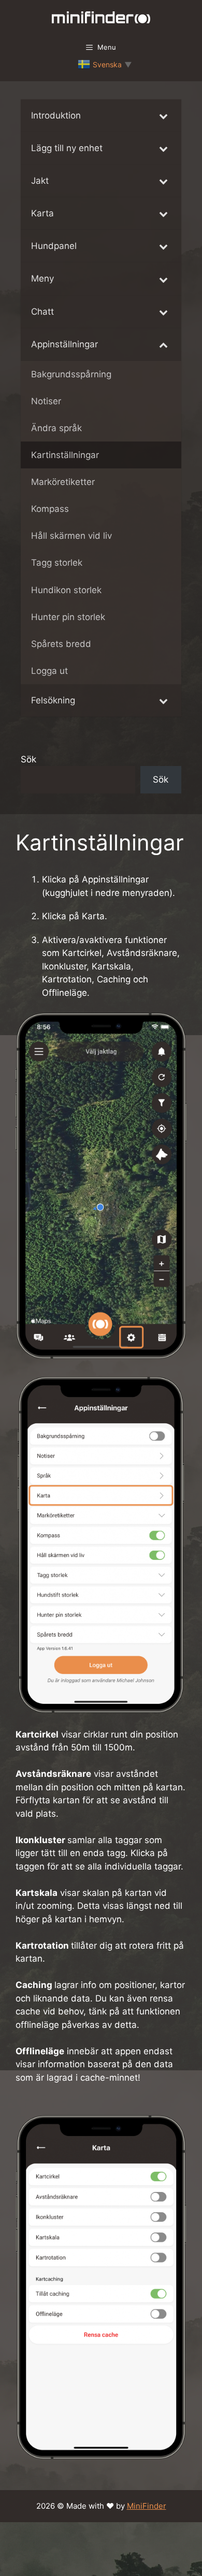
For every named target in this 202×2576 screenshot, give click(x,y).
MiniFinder (147, 2506)
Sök (28, 759)
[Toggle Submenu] (163, 115)
